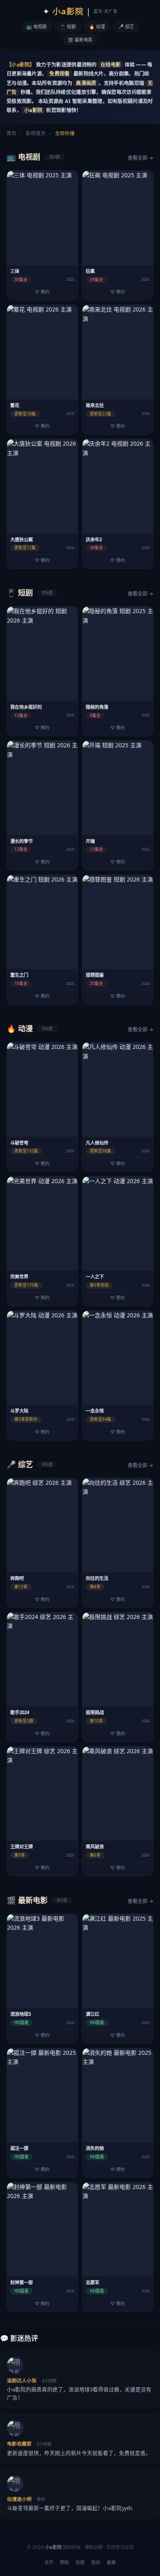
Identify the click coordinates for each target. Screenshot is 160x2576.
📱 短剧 (68, 26)
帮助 (64, 2562)
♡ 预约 (42, 292)
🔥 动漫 (97, 26)
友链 (80, 2562)
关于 (49, 2562)
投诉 (96, 2562)
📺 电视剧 (37, 26)
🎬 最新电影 (80, 40)
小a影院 (80, 11)
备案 (111, 2562)
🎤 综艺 (126, 26)
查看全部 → (141, 158)
